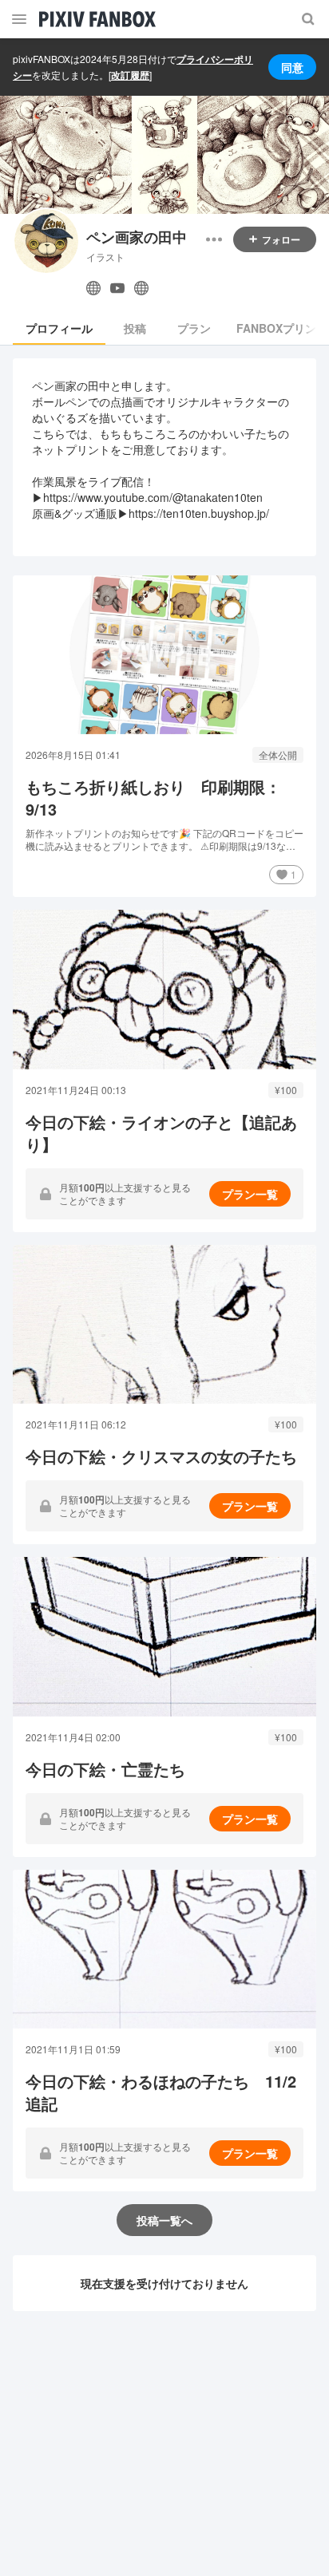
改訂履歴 (130, 75)
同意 (292, 67)
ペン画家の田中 (137, 238)
